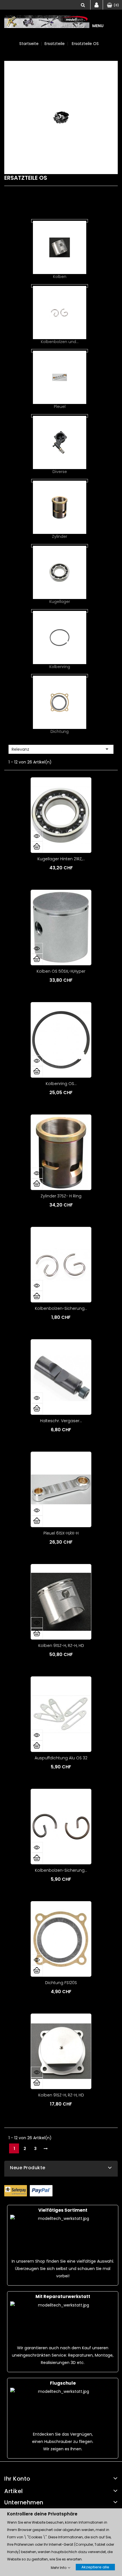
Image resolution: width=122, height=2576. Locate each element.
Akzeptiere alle (95, 2567)
